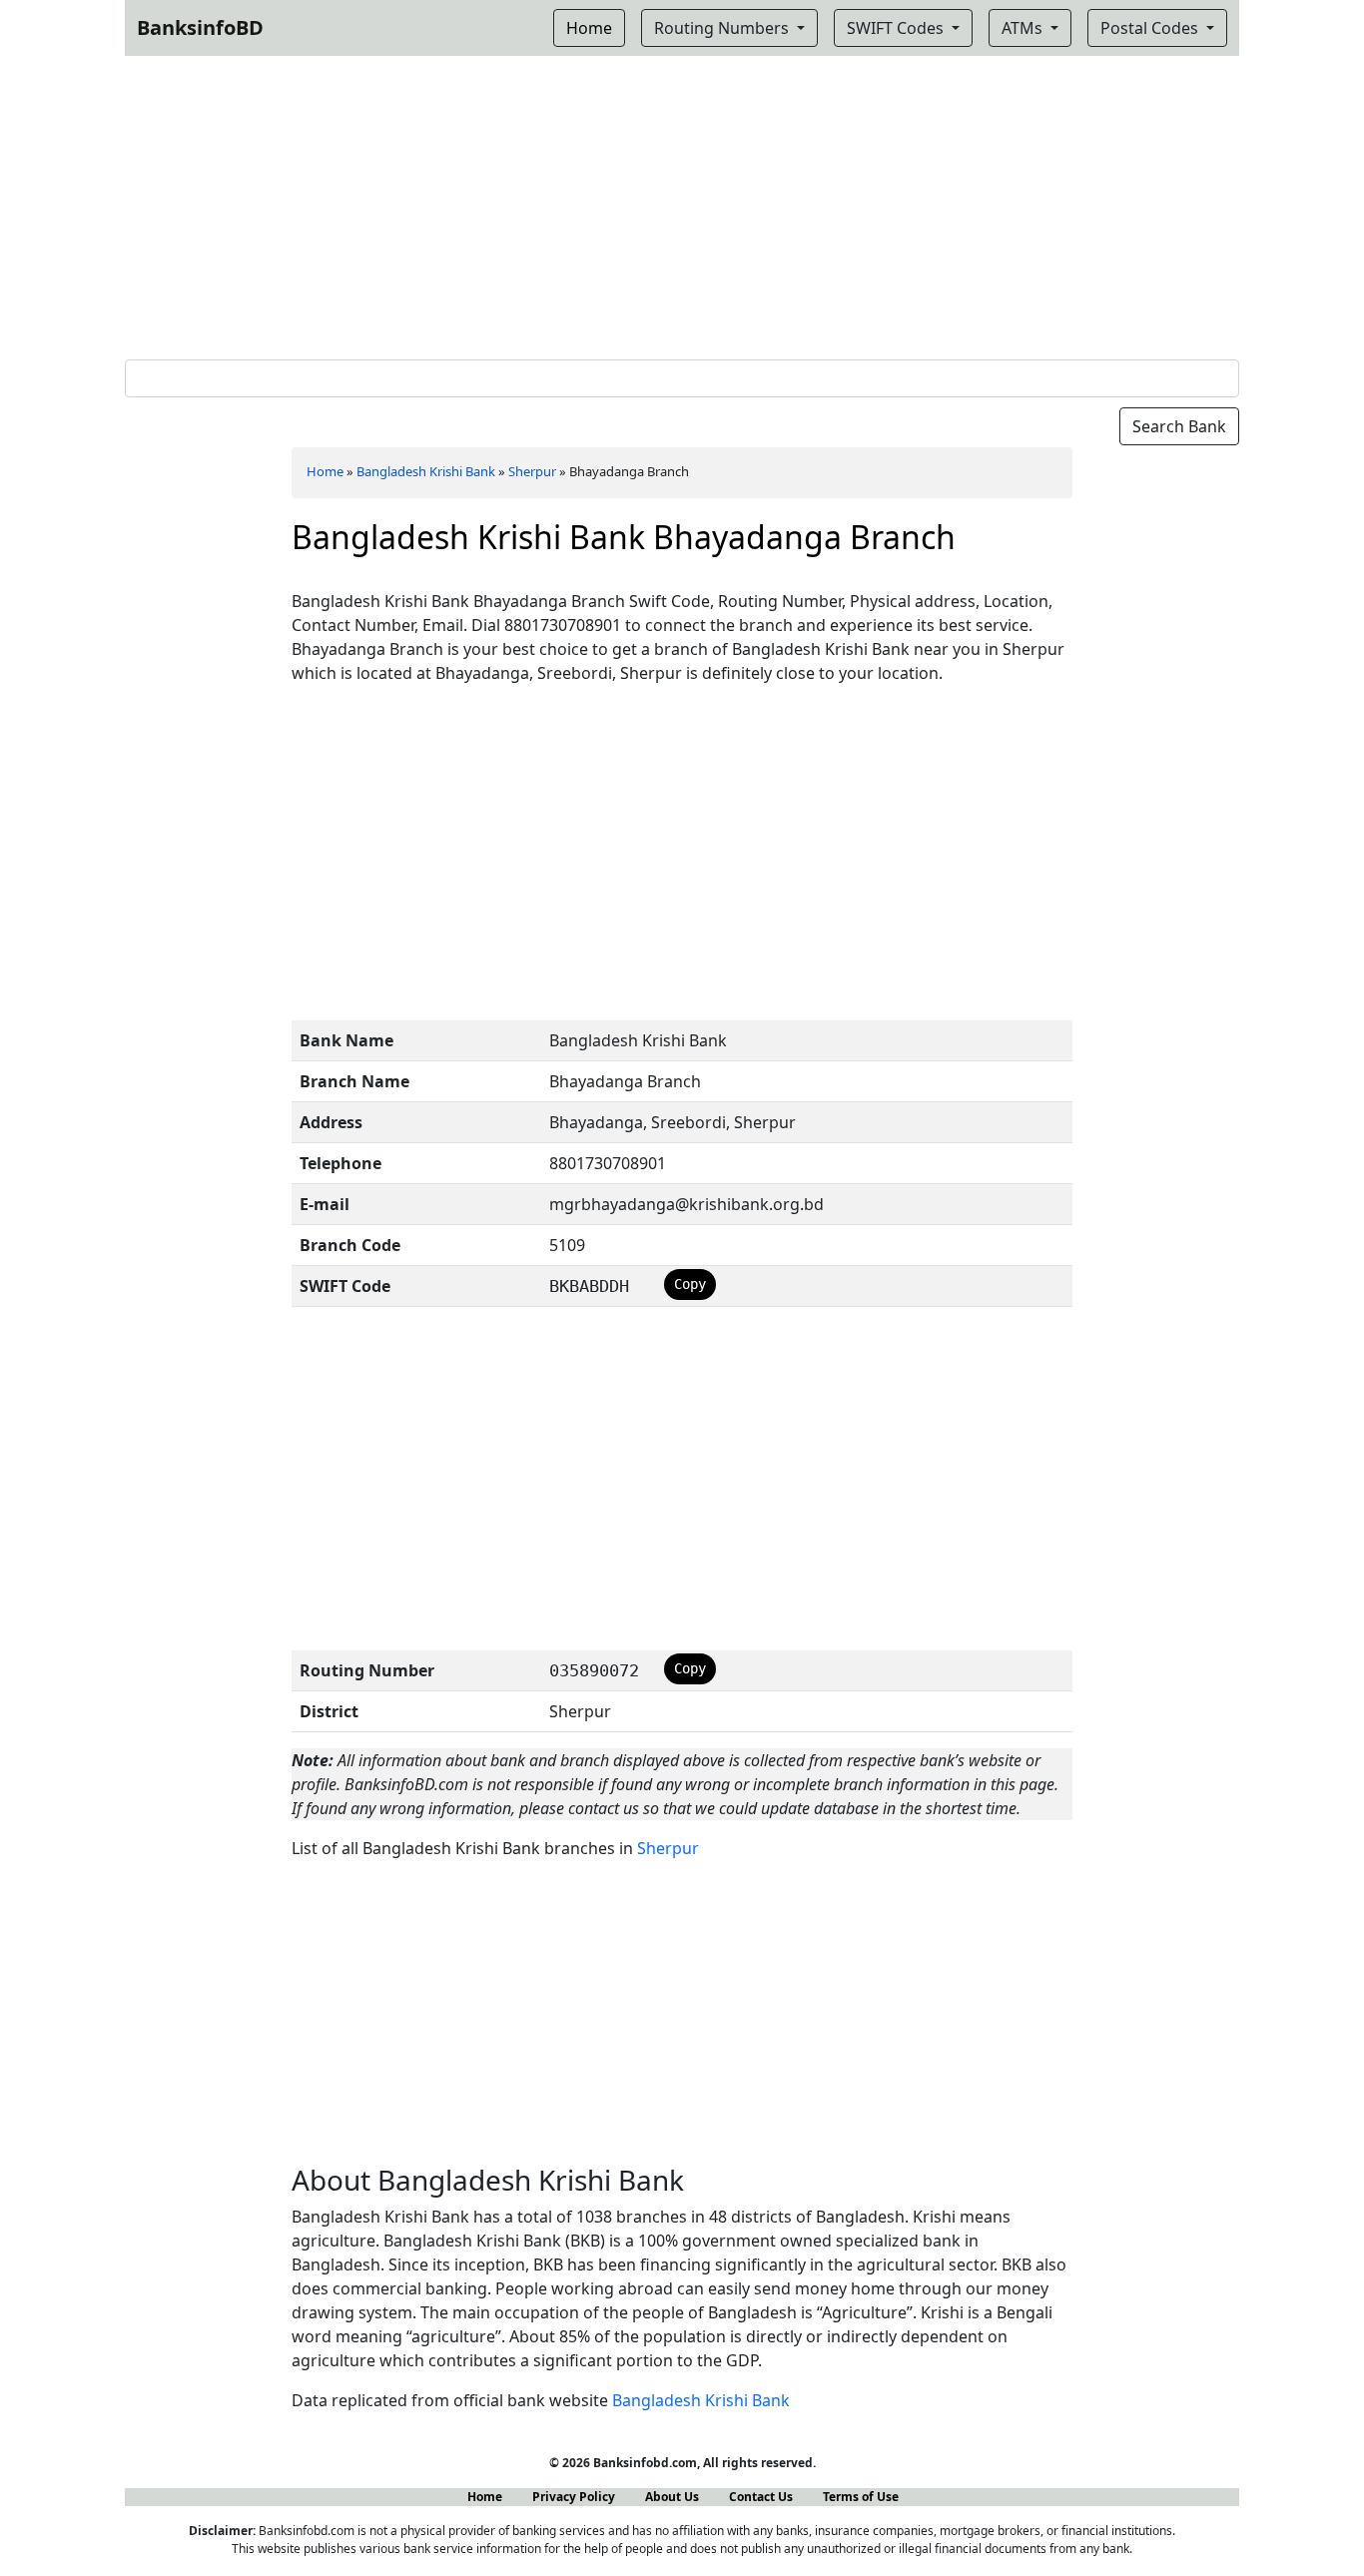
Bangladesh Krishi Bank (426, 471)
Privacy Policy (574, 2497)
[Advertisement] (682, 204)
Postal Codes (1151, 28)
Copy (690, 1284)
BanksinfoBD (200, 27)
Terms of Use (861, 2497)
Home (325, 471)
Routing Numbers (723, 28)
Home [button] (589, 28)
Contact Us (761, 2497)
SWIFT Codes (897, 28)
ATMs (1024, 28)
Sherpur (532, 471)
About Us (672, 2497)
